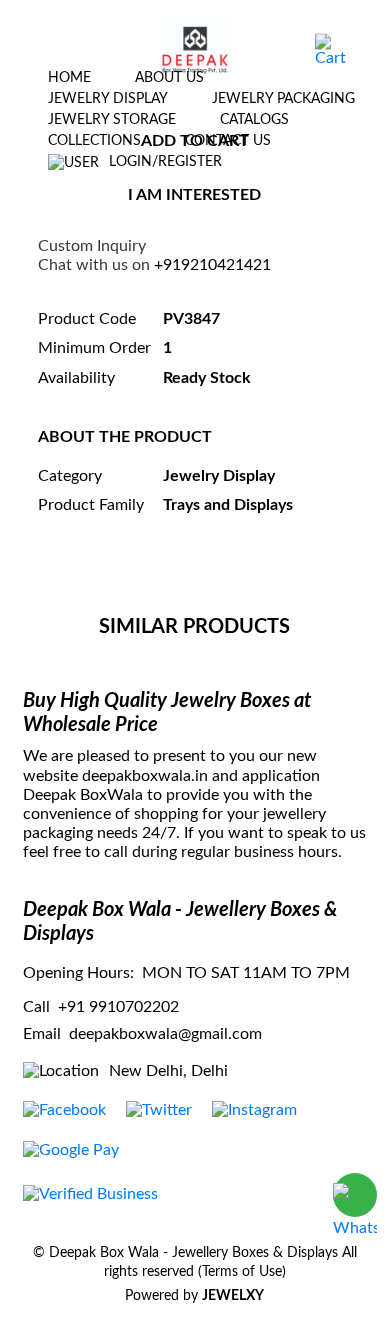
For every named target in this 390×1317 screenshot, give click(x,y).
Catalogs (254, 120)
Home (69, 78)
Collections (94, 141)
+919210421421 (212, 265)
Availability (76, 378)
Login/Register (165, 162)
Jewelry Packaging (283, 99)
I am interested (194, 195)
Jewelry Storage (112, 120)
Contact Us (228, 141)
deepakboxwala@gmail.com (165, 1034)
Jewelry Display (108, 99)
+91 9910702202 (118, 1007)
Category (70, 476)
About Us (169, 78)
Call (36, 1007)
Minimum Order (94, 348)
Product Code (87, 319)
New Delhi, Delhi (168, 1071)
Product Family (91, 505)
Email (42, 1034)
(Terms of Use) (242, 1272)
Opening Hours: (78, 973)
